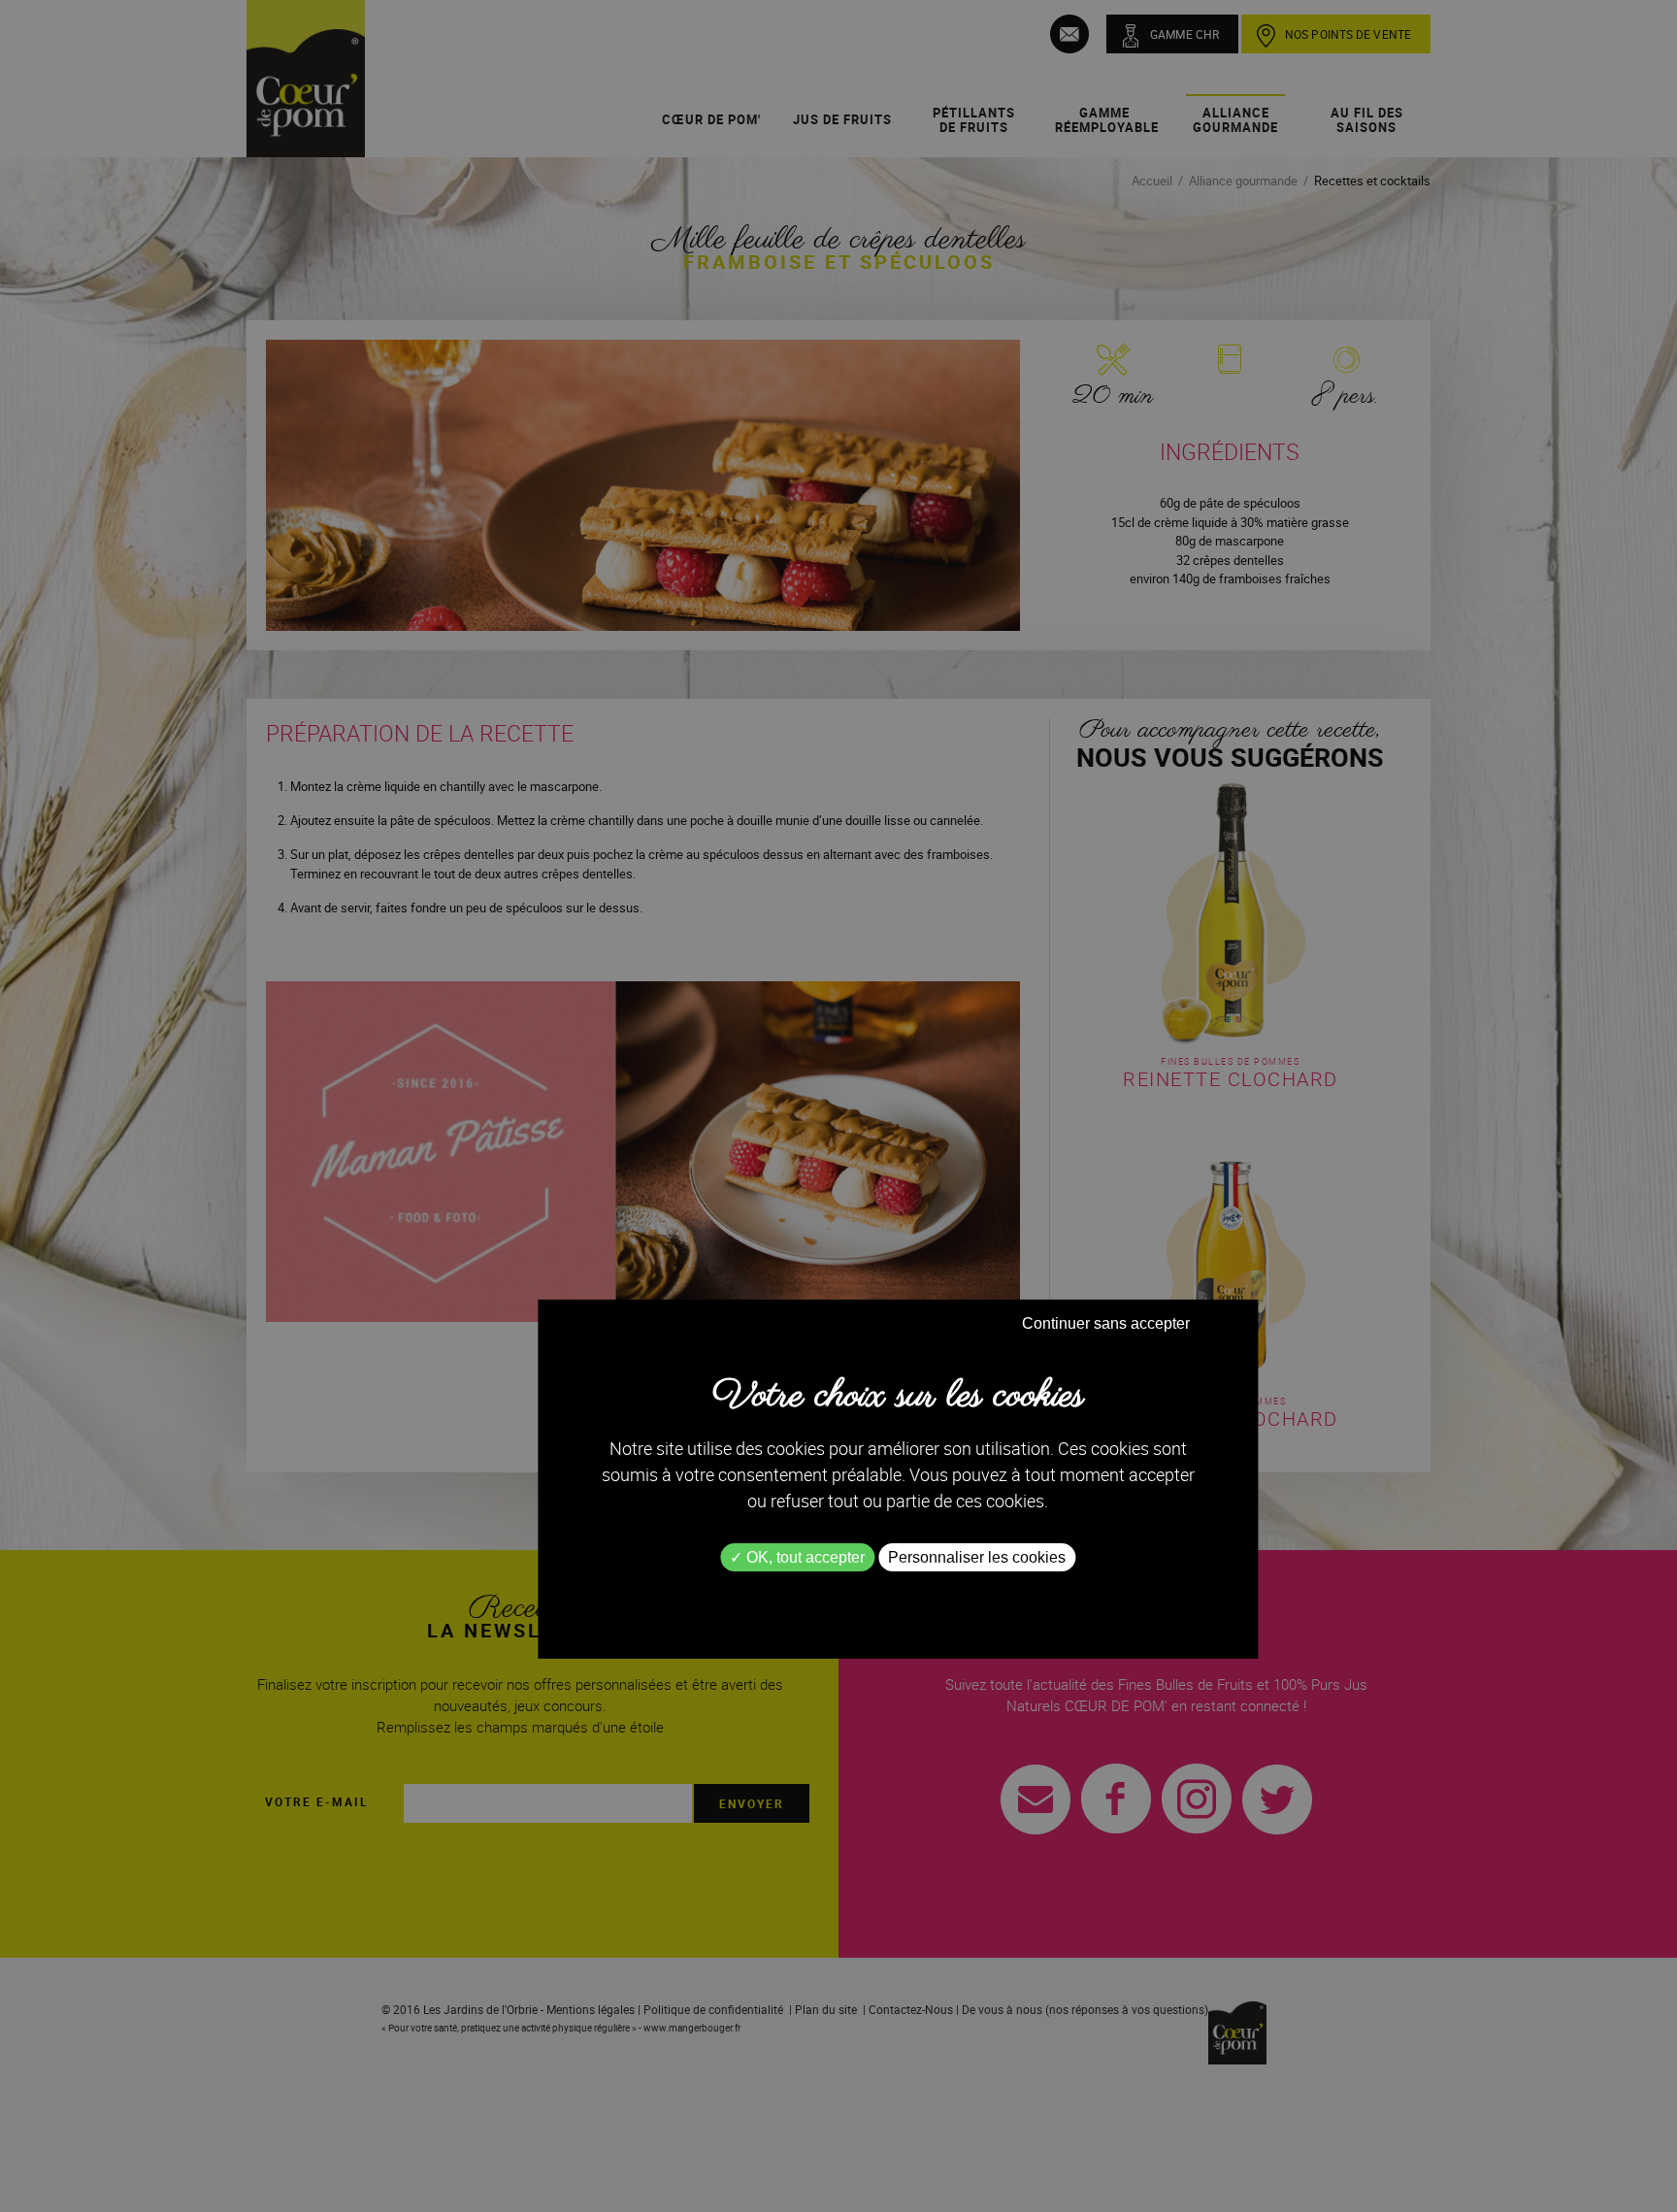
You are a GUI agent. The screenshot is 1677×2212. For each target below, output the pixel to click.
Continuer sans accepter (1106, 1323)
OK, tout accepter (804, 1557)
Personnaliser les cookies (977, 1557)
